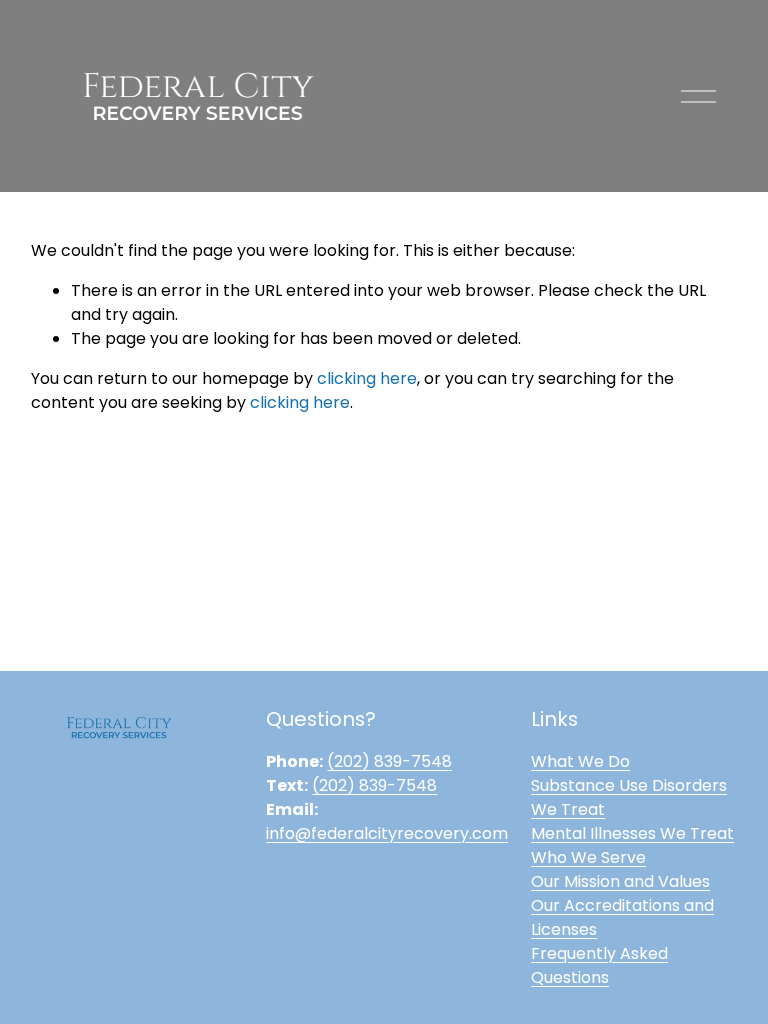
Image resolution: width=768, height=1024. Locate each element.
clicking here (367, 378)
